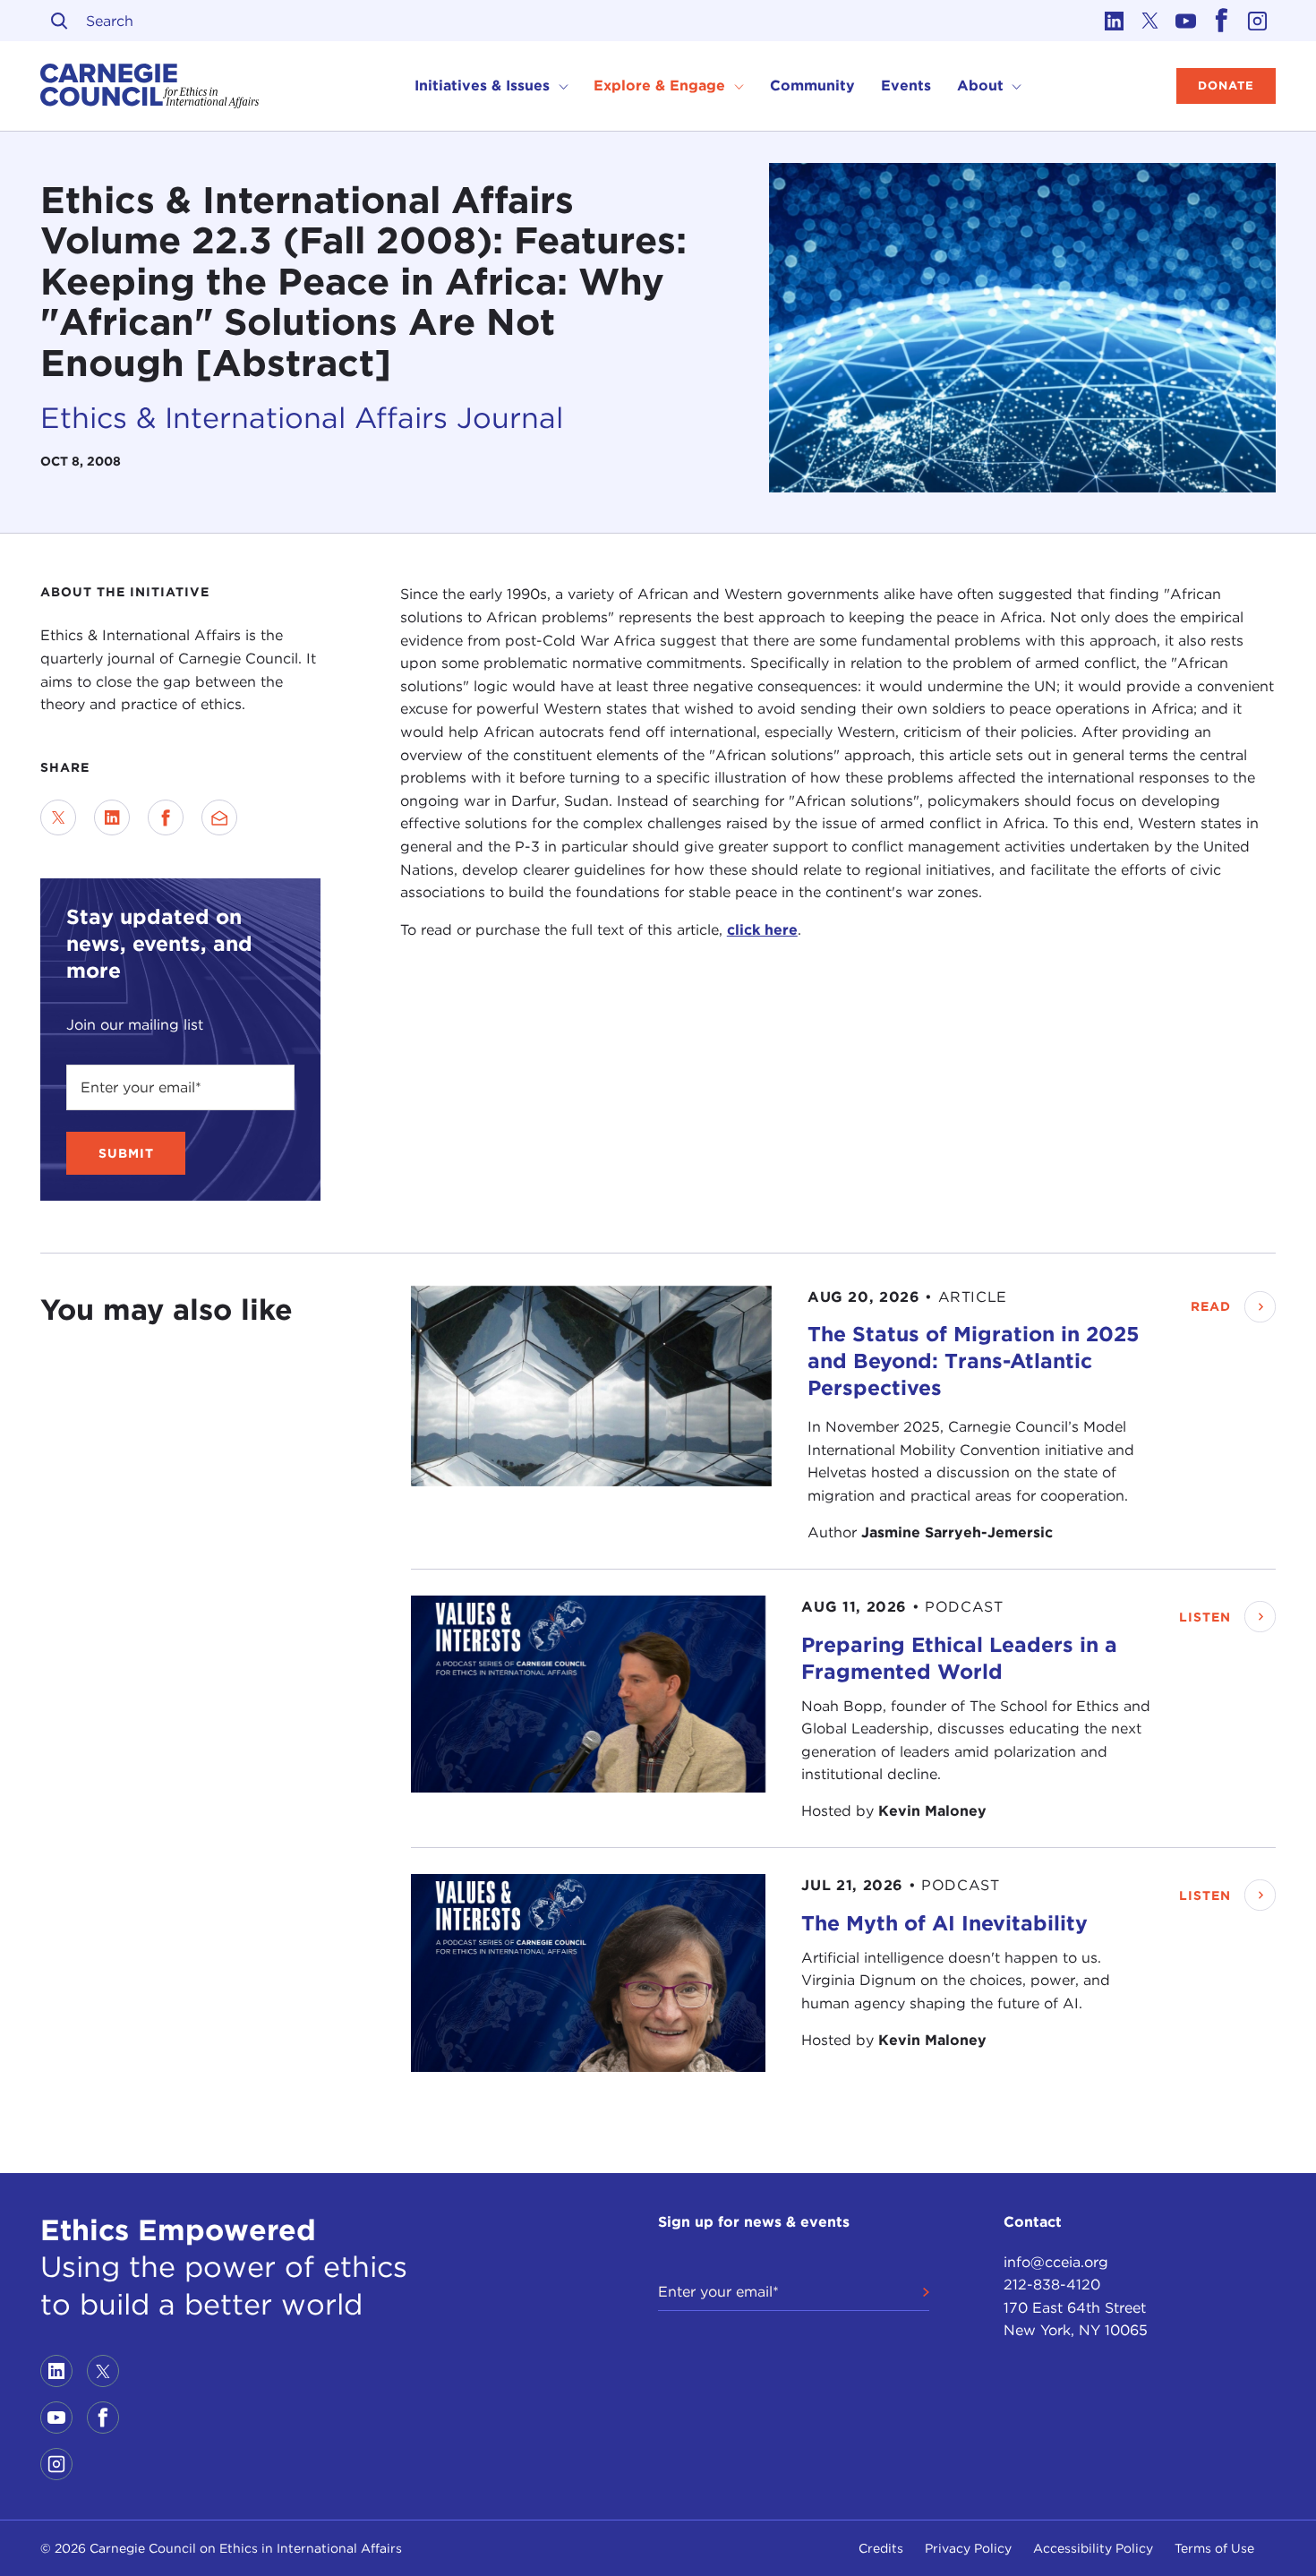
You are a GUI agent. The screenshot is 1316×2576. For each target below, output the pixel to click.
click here (762, 930)
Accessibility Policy (1093, 2548)
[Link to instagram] (1258, 21)
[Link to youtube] (1186, 21)
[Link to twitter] (1150, 21)
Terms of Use (1214, 2548)
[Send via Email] (219, 817)
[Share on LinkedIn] (112, 817)
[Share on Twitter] (58, 817)
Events (906, 86)
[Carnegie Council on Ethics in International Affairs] (150, 86)
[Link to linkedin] (1115, 21)
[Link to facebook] (1222, 21)
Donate (1226, 86)
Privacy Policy (968, 2548)
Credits (881, 2548)
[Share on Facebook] (166, 817)
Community (812, 86)
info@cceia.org (1056, 2262)
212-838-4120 (1052, 2285)
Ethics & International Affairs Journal (302, 418)
